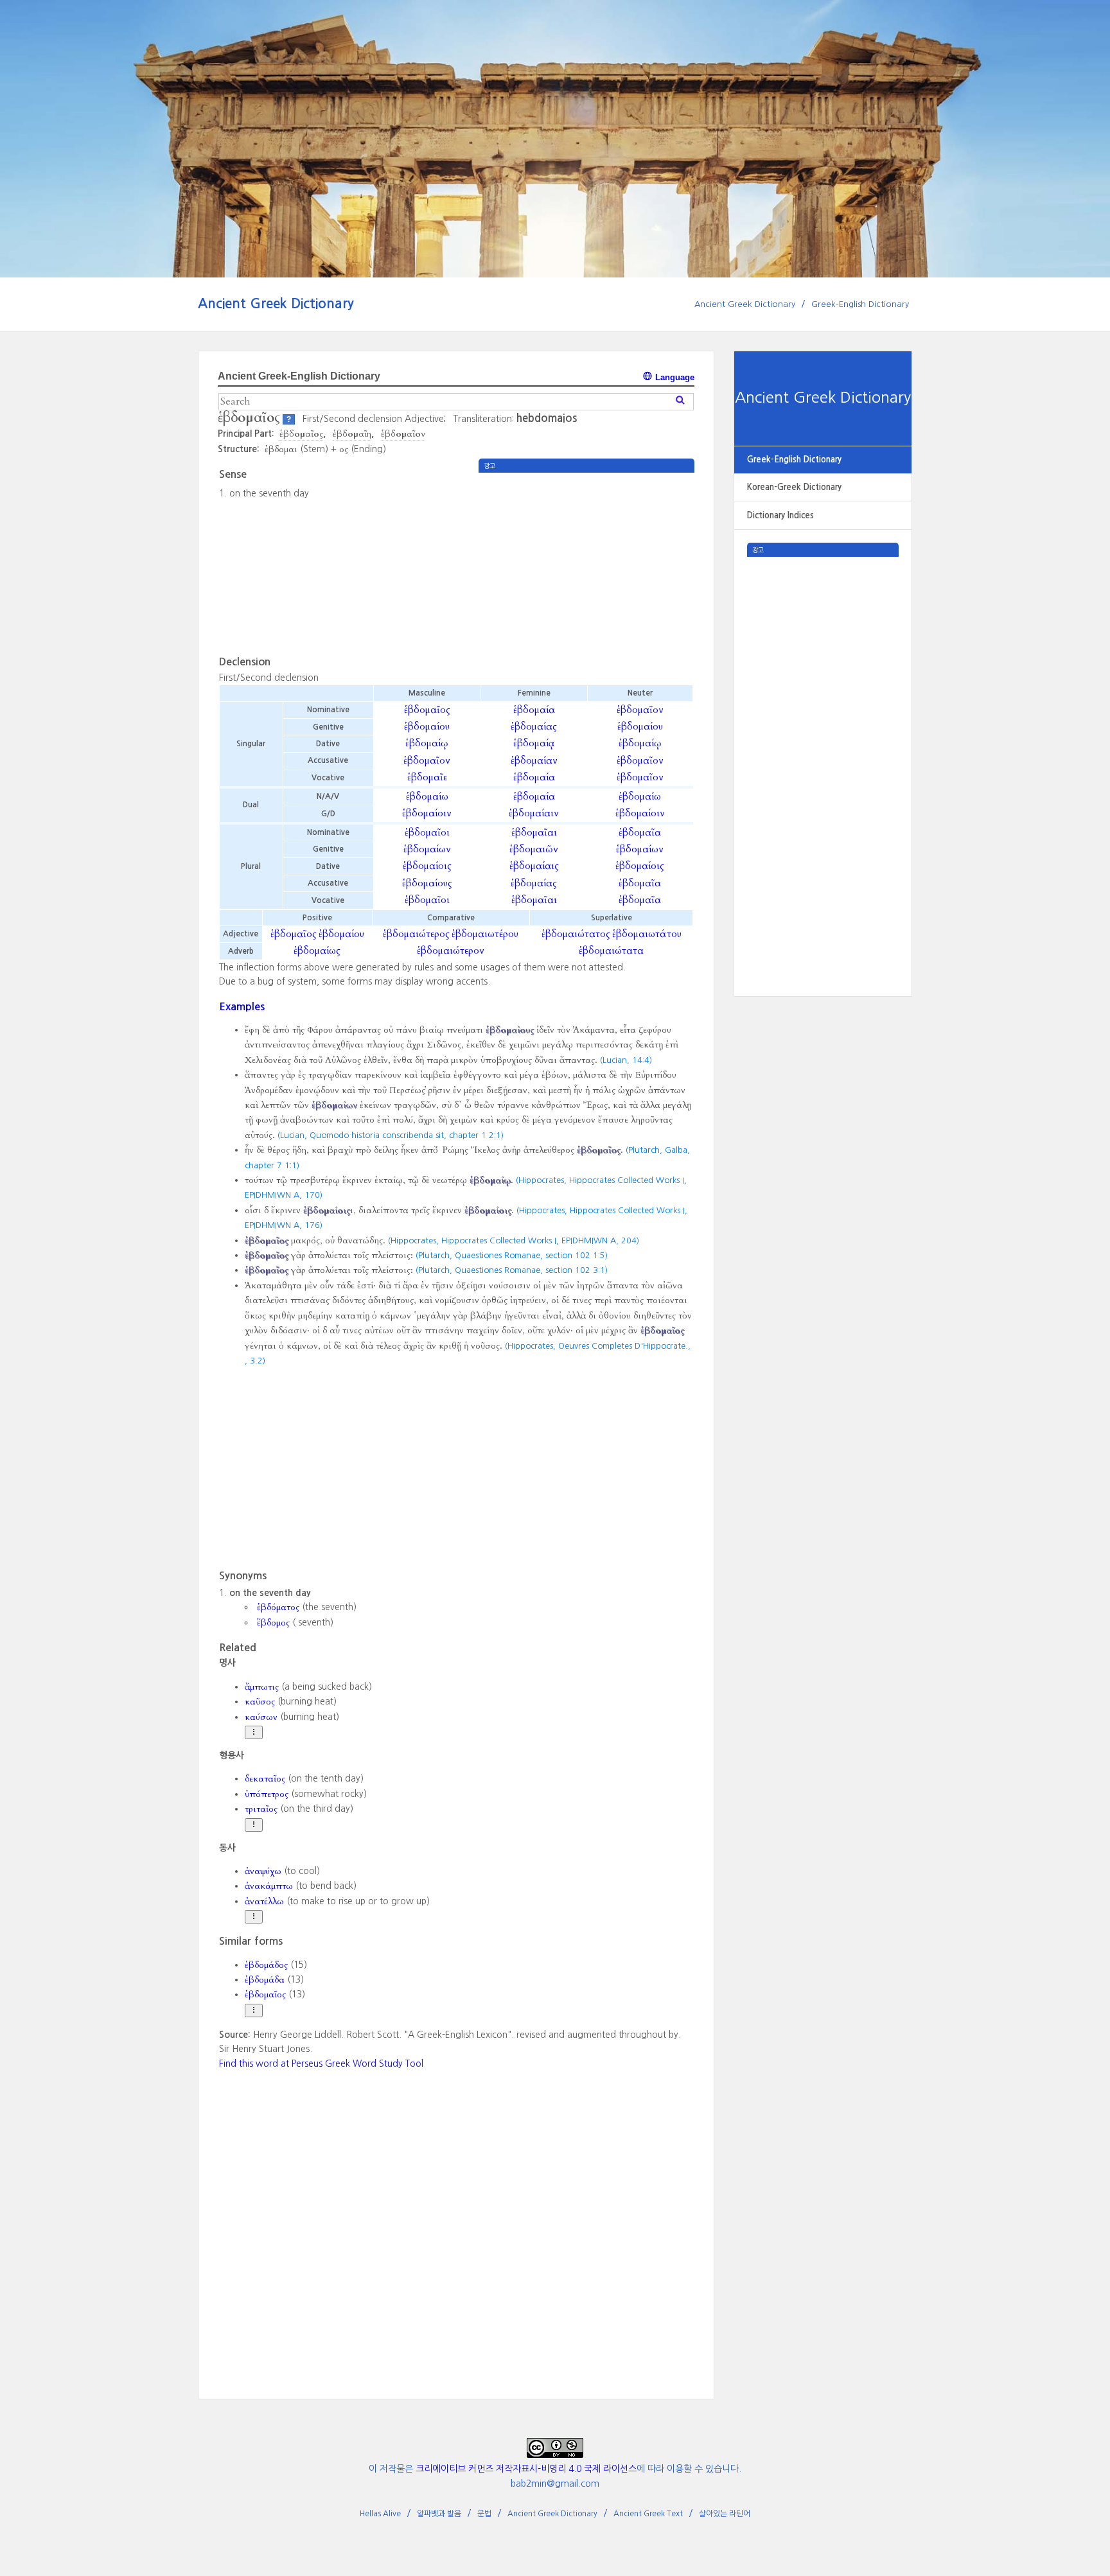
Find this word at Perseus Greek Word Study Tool (321, 2063)
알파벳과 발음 (439, 2514)
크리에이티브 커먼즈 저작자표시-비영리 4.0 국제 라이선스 (526, 2469)
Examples (242, 1006)
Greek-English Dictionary (860, 304)
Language (674, 377)
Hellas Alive (380, 2514)
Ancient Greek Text (648, 2514)
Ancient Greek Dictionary (276, 303)
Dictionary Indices (780, 515)
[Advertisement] (823, 749)
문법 (484, 2514)
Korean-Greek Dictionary (794, 487)
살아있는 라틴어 (725, 2514)
